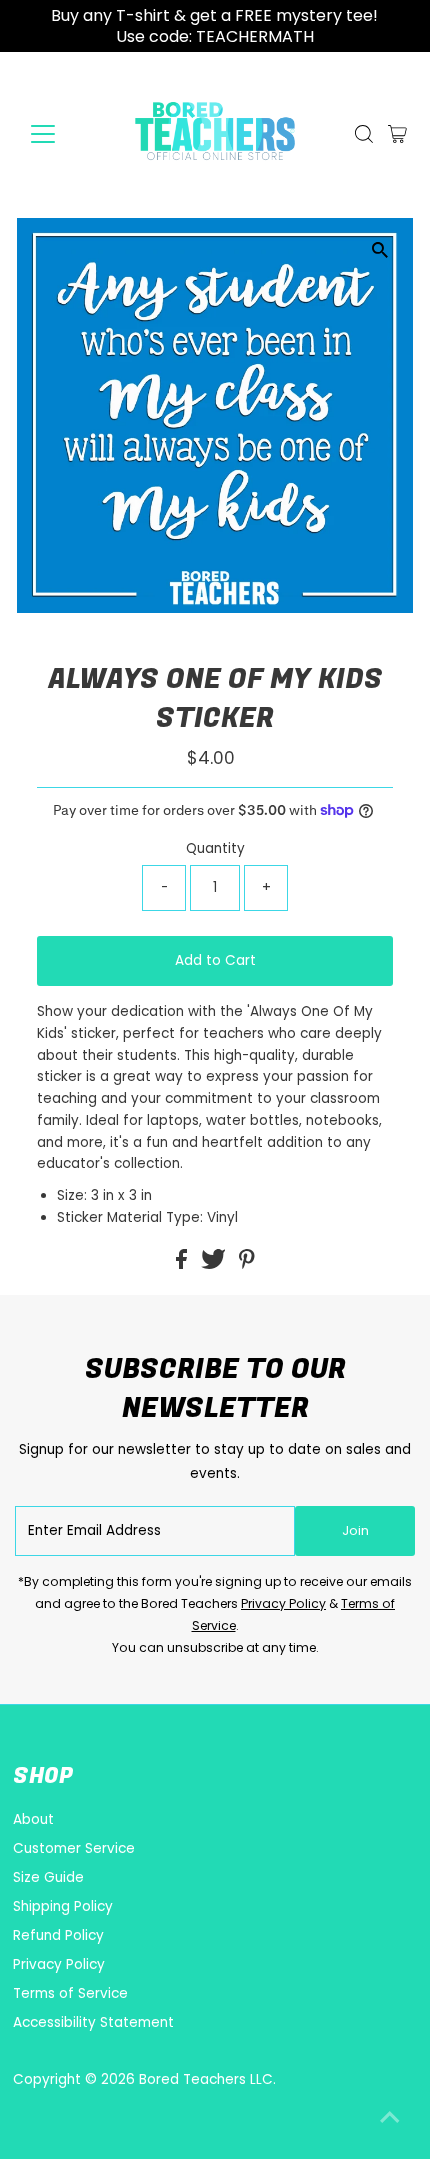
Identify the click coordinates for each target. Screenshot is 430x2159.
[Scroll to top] (390, 2119)
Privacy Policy (283, 1603)
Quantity (215, 848)
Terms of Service (70, 1993)
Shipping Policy (63, 1906)
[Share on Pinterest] (247, 1264)
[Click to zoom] (380, 250)
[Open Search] (364, 134)
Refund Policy (58, 1935)
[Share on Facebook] (183, 1264)
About (33, 1819)
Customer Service (74, 1848)
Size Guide (48, 1877)
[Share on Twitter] (215, 1264)
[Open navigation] (64, 134)
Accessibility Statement (93, 2022)
